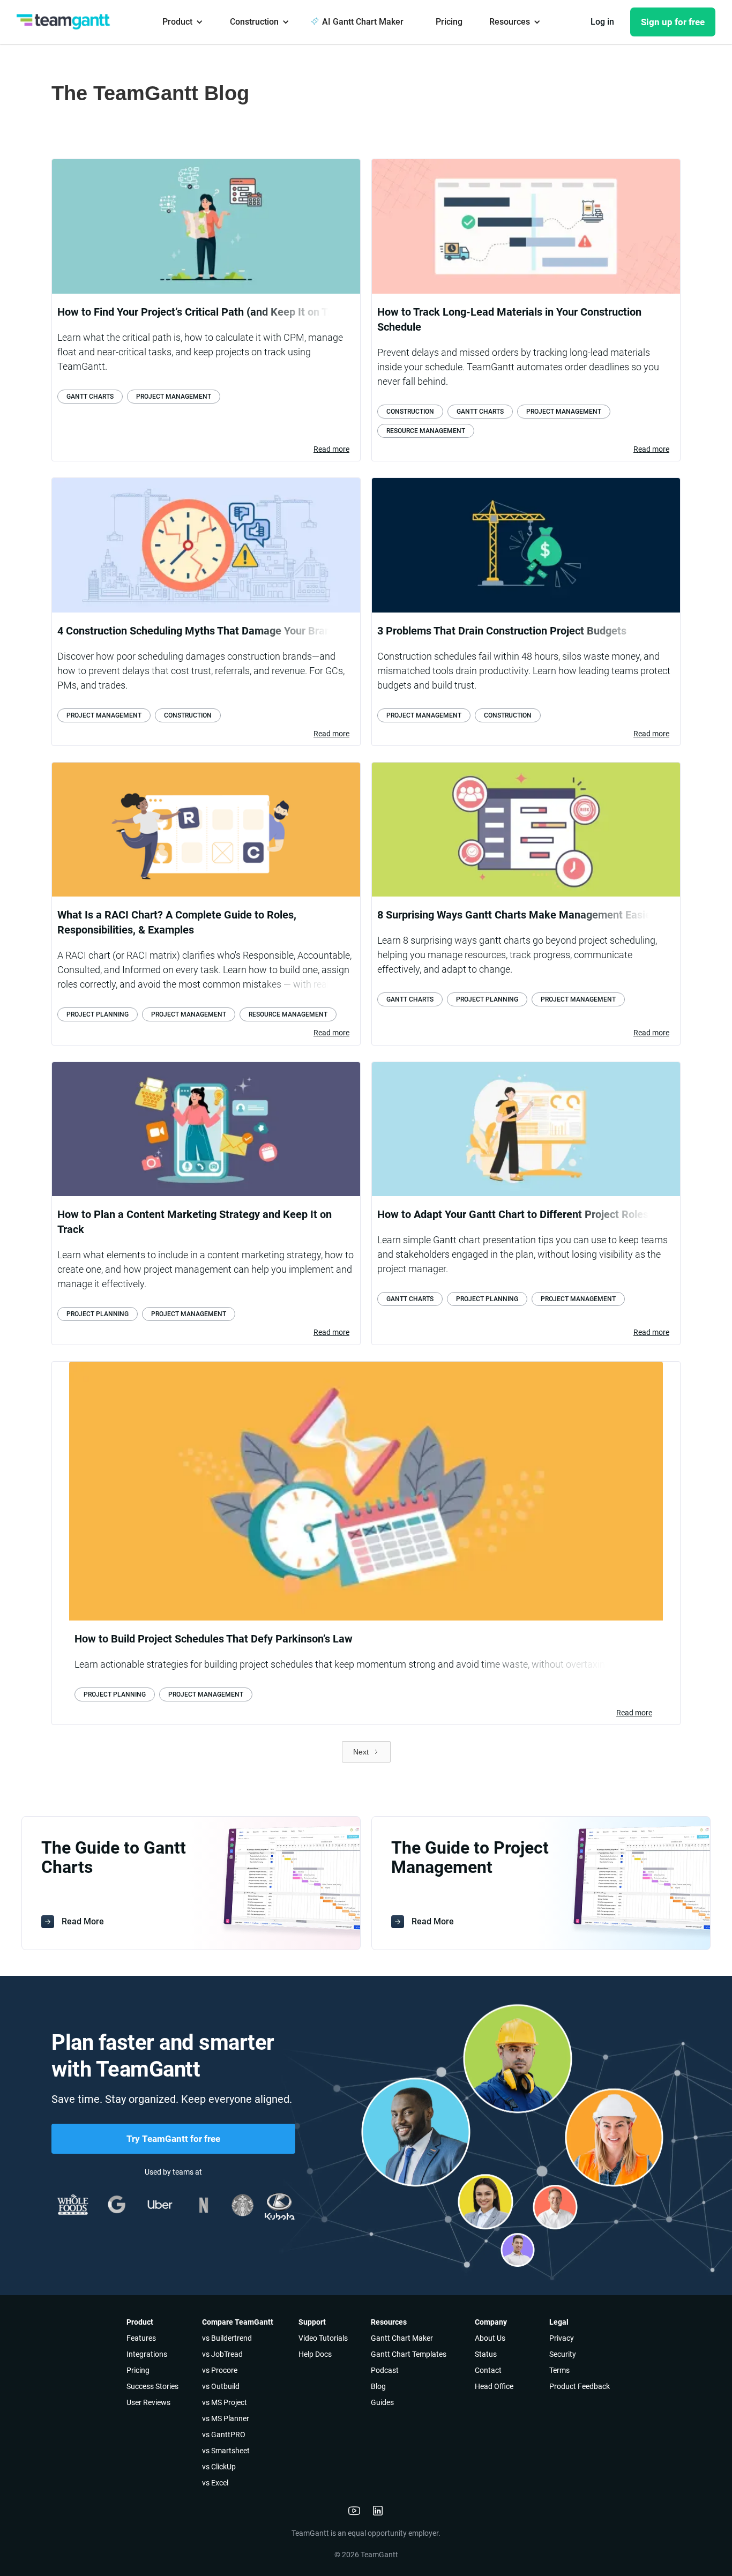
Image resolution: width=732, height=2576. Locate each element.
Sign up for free (673, 22)
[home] (67, 21)
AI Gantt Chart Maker (363, 22)
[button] (183, 22)
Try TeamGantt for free (173, 2139)
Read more (331, 449)
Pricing (449, 22)
